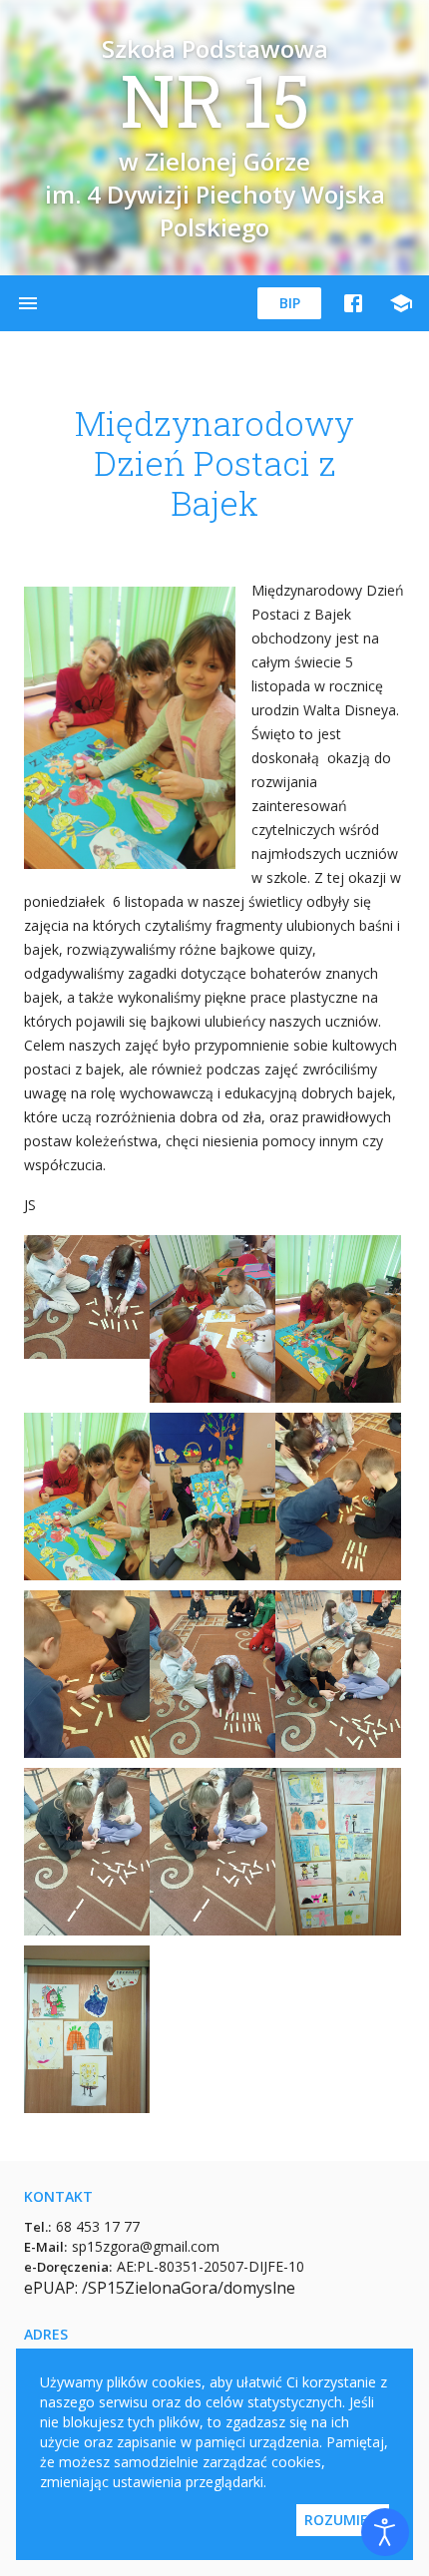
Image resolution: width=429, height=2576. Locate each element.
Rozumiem (343, 2520)
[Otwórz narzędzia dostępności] (385, 2532)
